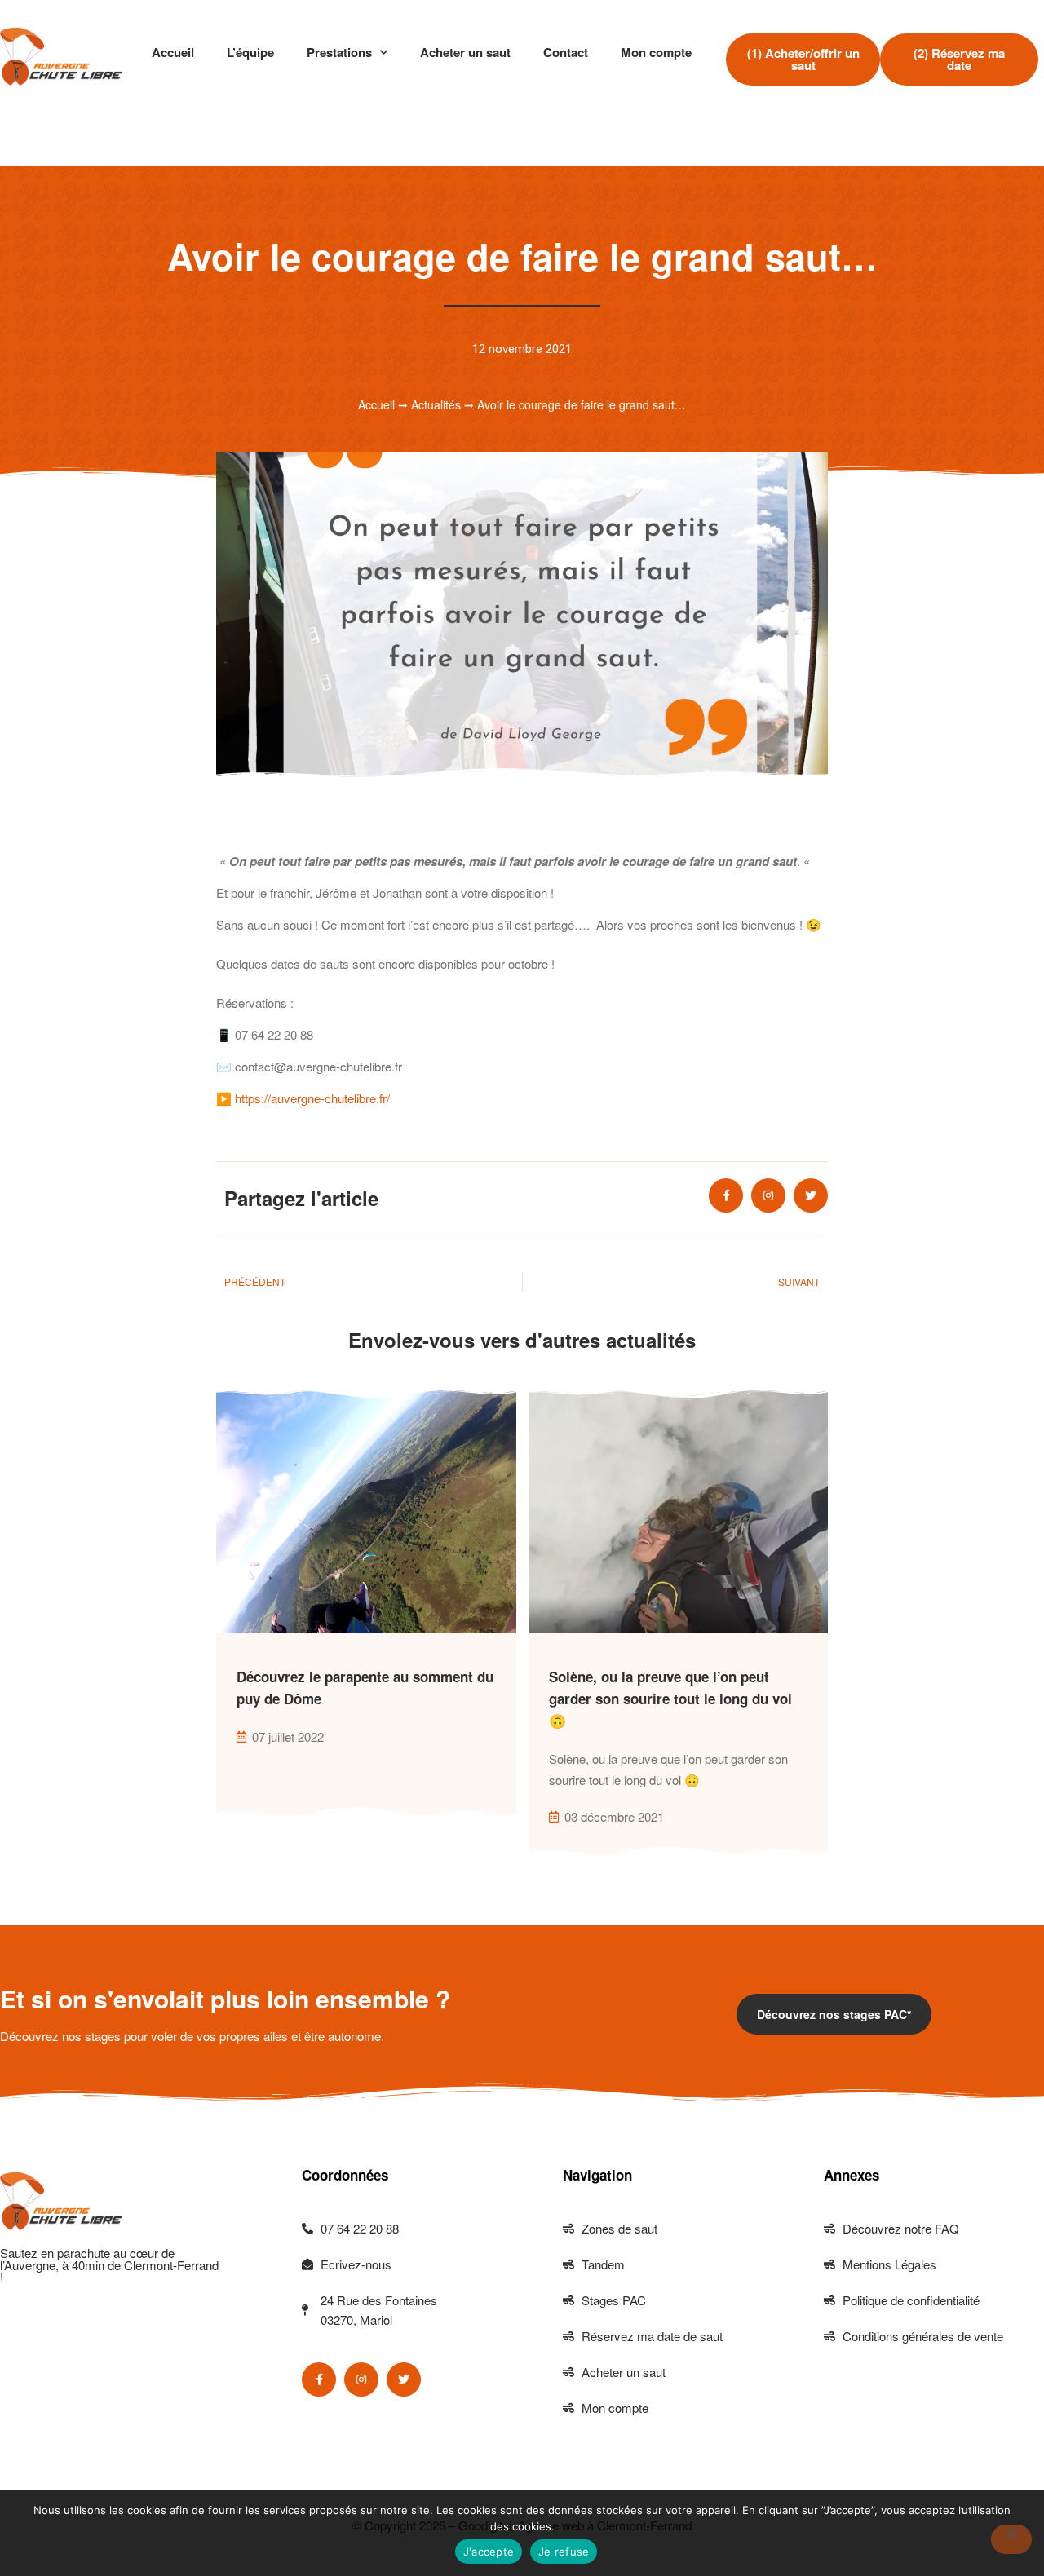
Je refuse (564, 2552)
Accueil (173, 52)
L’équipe (250, 52)
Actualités (436, 404)
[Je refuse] (1011, 2539)
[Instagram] (768, 1195)
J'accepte (489, 2552)
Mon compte (656, 52)
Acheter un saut (465, 52)
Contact (566, 52)
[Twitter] (811, 1195)
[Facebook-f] (726, 1195)
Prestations (339, 52)
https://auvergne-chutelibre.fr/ (312, 1098)
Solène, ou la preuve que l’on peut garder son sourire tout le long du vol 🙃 (670, 1699)
